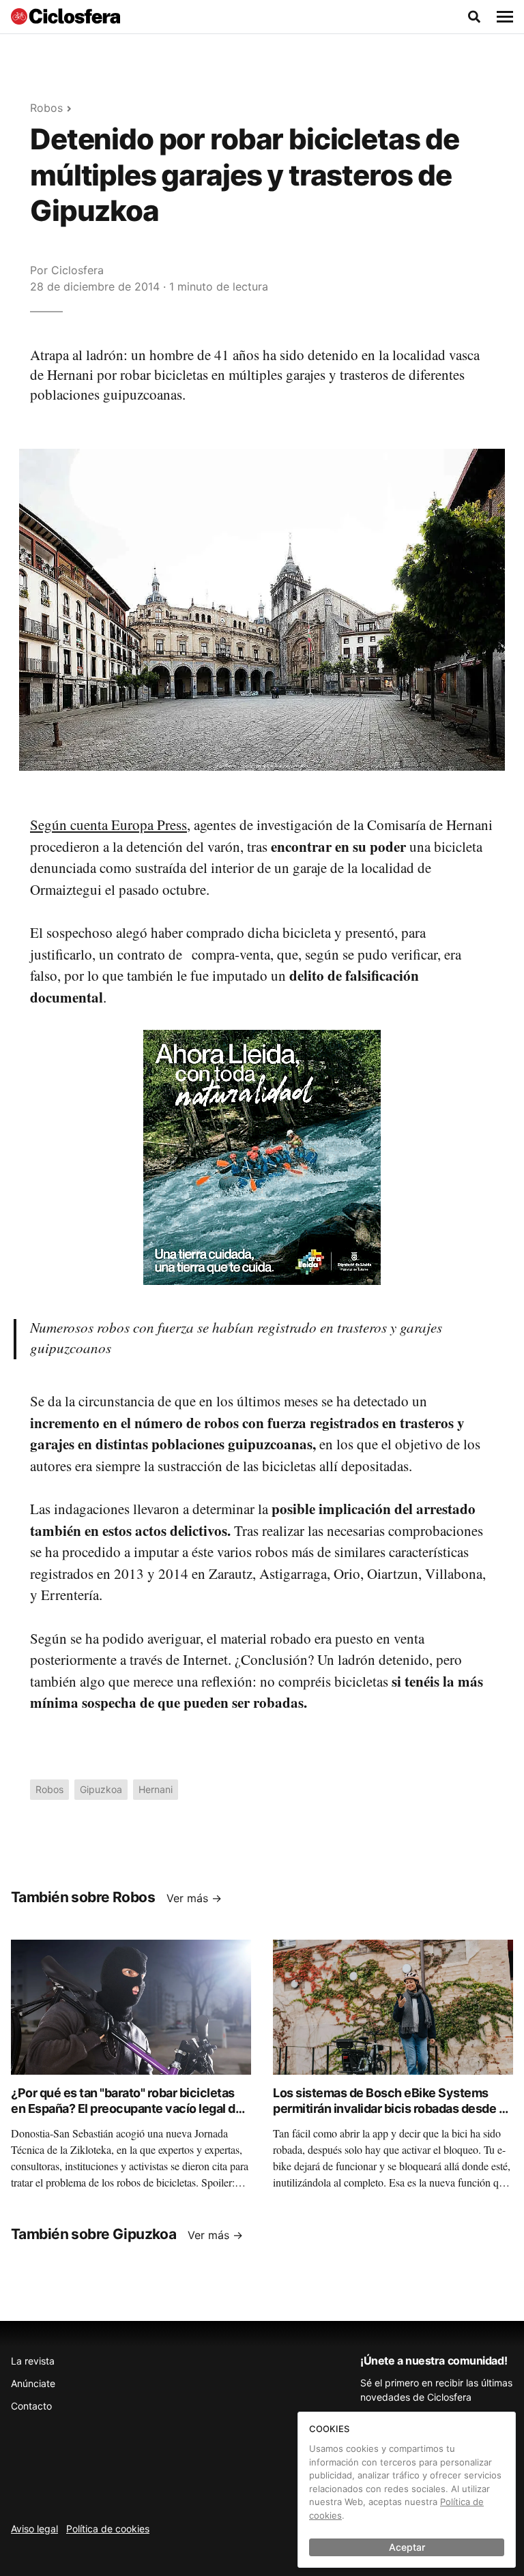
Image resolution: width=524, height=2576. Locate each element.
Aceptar (407, 2547)
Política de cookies (108, 2529)
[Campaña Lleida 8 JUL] (262, 1157)
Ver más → (194, 1898)
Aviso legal (34, 2529)
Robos (46, 108)
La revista (33, 2361)
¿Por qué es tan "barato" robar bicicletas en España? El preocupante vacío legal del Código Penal (128, 2108)
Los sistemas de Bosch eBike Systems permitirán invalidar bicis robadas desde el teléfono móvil (391, 2108)
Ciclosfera (77, 270)
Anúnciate (33, 2383)
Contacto (31, 2406)
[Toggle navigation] (505, 17)
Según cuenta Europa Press (108, 825)
